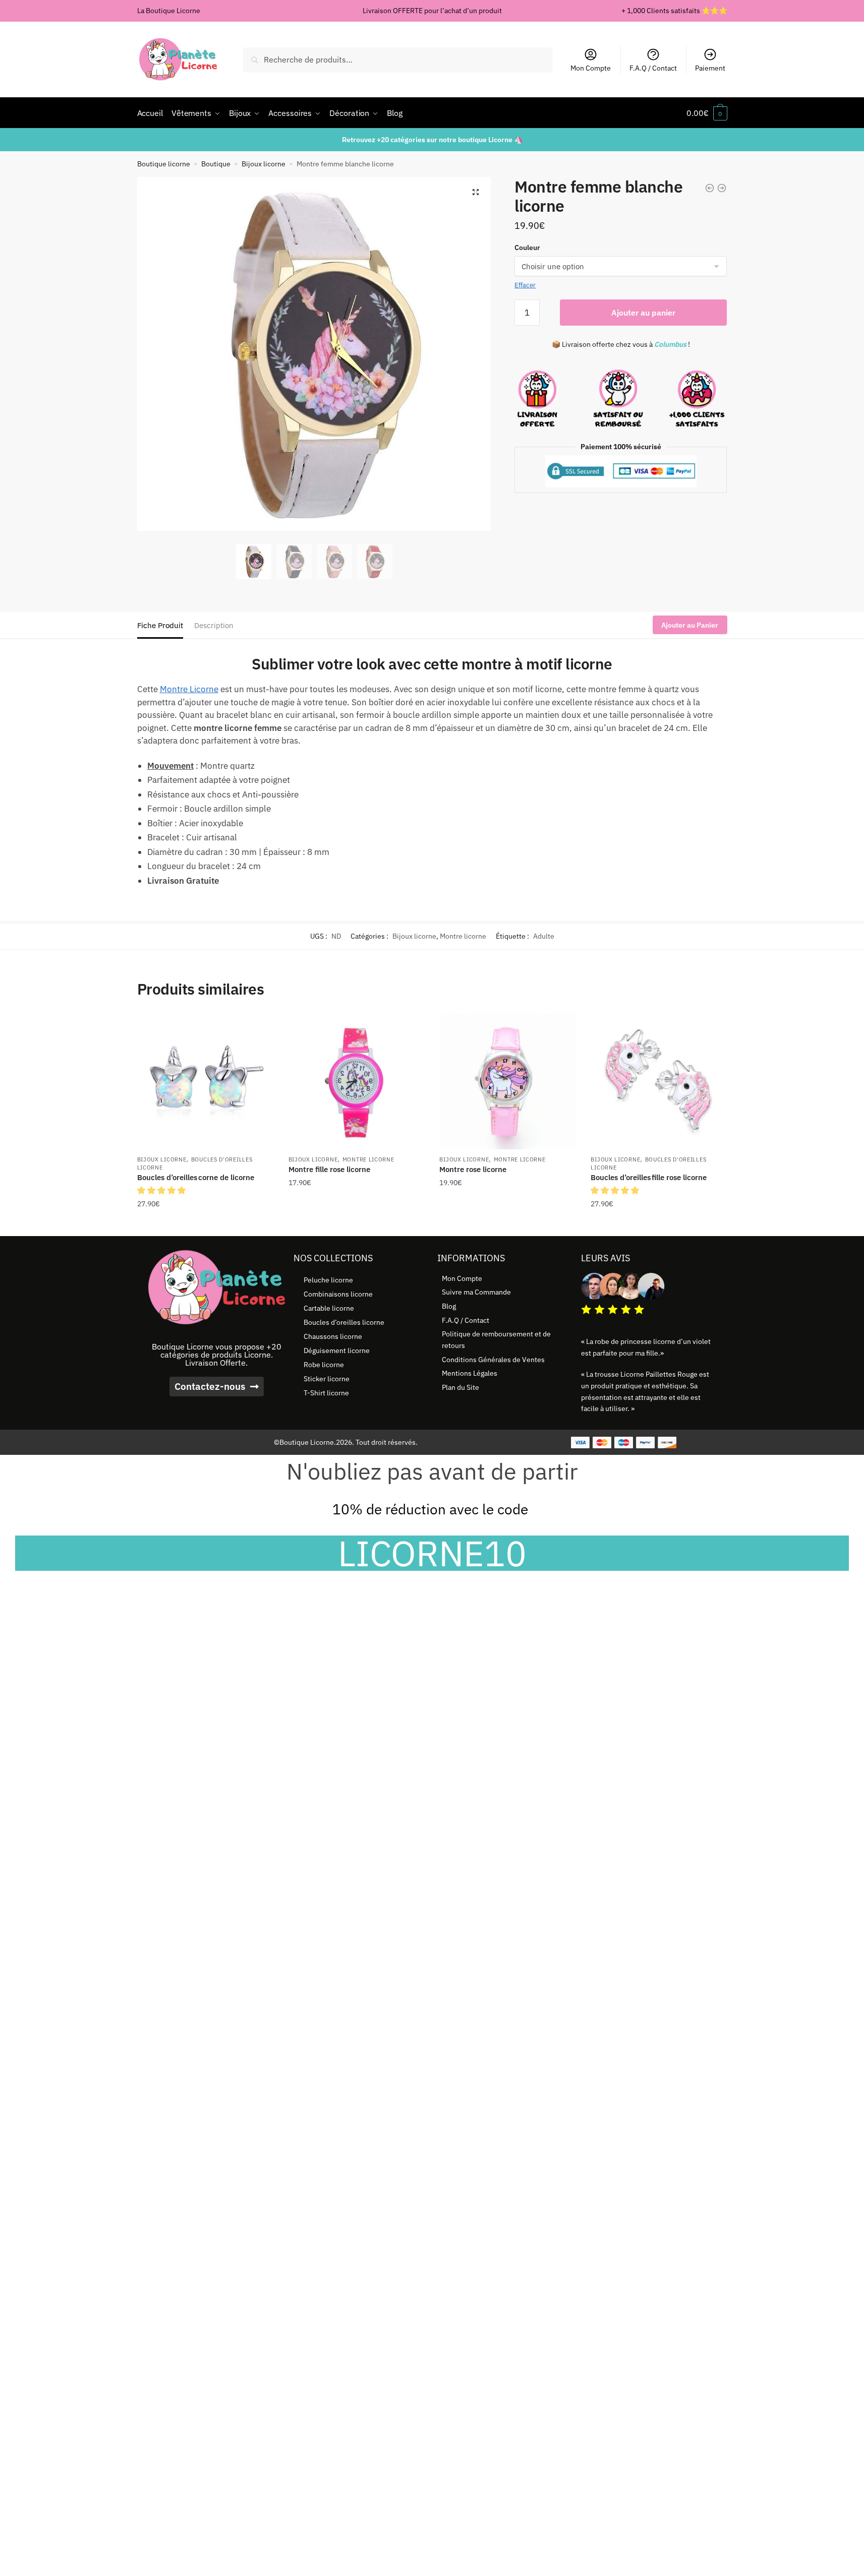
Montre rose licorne (473, 1169)
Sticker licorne (327, 1379)
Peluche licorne (328, 1280)
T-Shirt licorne (326, 1393)
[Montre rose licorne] (507, 1081)
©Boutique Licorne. (305, 1442)
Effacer (525, 285)
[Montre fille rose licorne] (357, 1081)
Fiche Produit (160, 625)
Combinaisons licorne (338, 1294)
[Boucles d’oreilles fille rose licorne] (659, 1081)
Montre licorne (463, 936)
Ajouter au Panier (690, 625)
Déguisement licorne (337, 1351)
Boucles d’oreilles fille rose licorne (649, 1177)
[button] (476, 192)
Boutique (216, 164)
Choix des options (356, 1224)
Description (214, 625)
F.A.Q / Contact (653, 68)
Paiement (710, 68)
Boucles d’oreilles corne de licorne (196, 1177)
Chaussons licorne (333, 1336)
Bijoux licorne (264, 164)
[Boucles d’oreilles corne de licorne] (205, 1081)
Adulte (544, 936)
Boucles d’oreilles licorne (344, 1322)
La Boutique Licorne (169, 11)
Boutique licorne (164, 164)
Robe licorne (324, 1365)
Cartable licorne (329, 1308)
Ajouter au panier (643, 313)
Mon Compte (591, 68)
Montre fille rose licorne (329, 1169)
